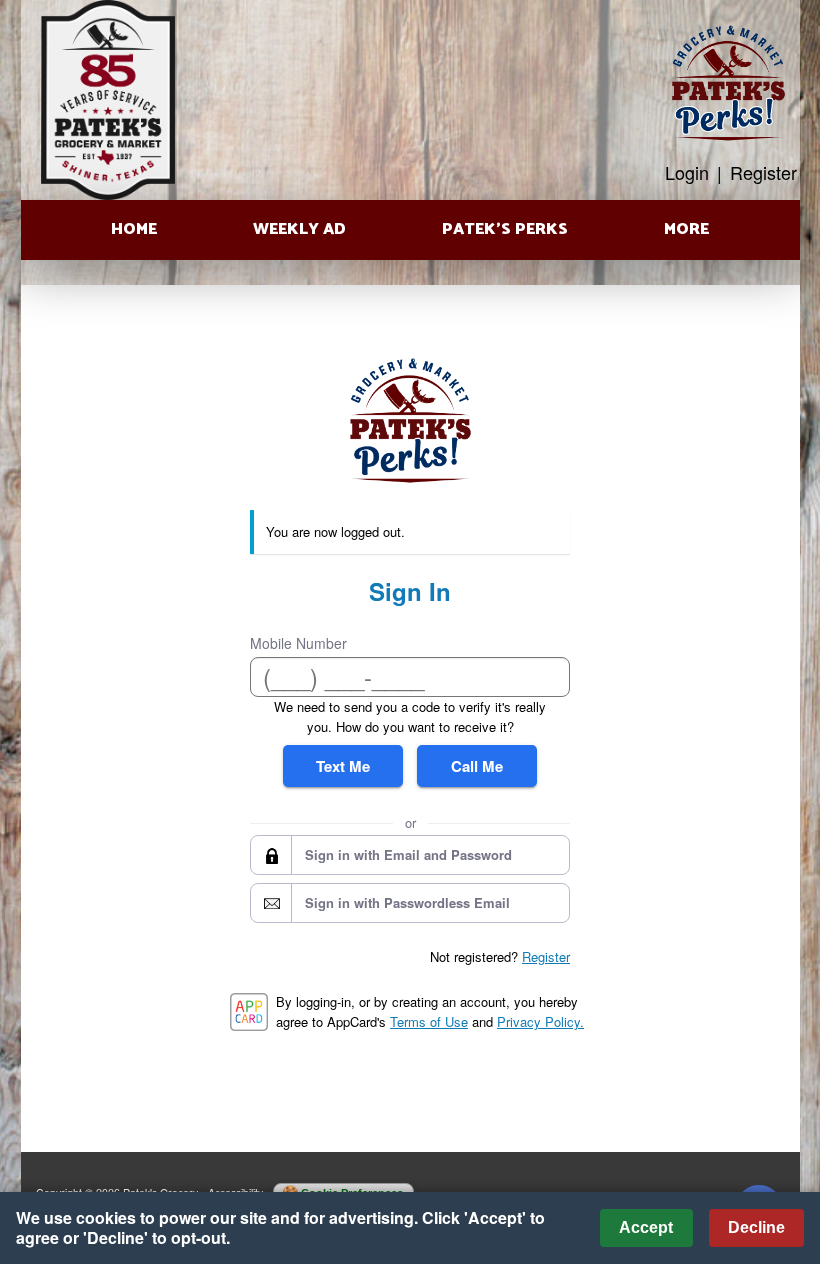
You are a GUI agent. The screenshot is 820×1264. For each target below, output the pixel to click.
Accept (646, 1227)
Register (763, 172)
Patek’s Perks (505, 229)
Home (134, 229)
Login (687, 172)
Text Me (343, 766)
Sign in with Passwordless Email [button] (407, 902)
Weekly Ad (299, 229)
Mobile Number (298, 643)
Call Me (477, 766)
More (686, 229)
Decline (756, 1227)
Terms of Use (429, 1021)
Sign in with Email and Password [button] (408, 854)
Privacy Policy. (540, 1021)
